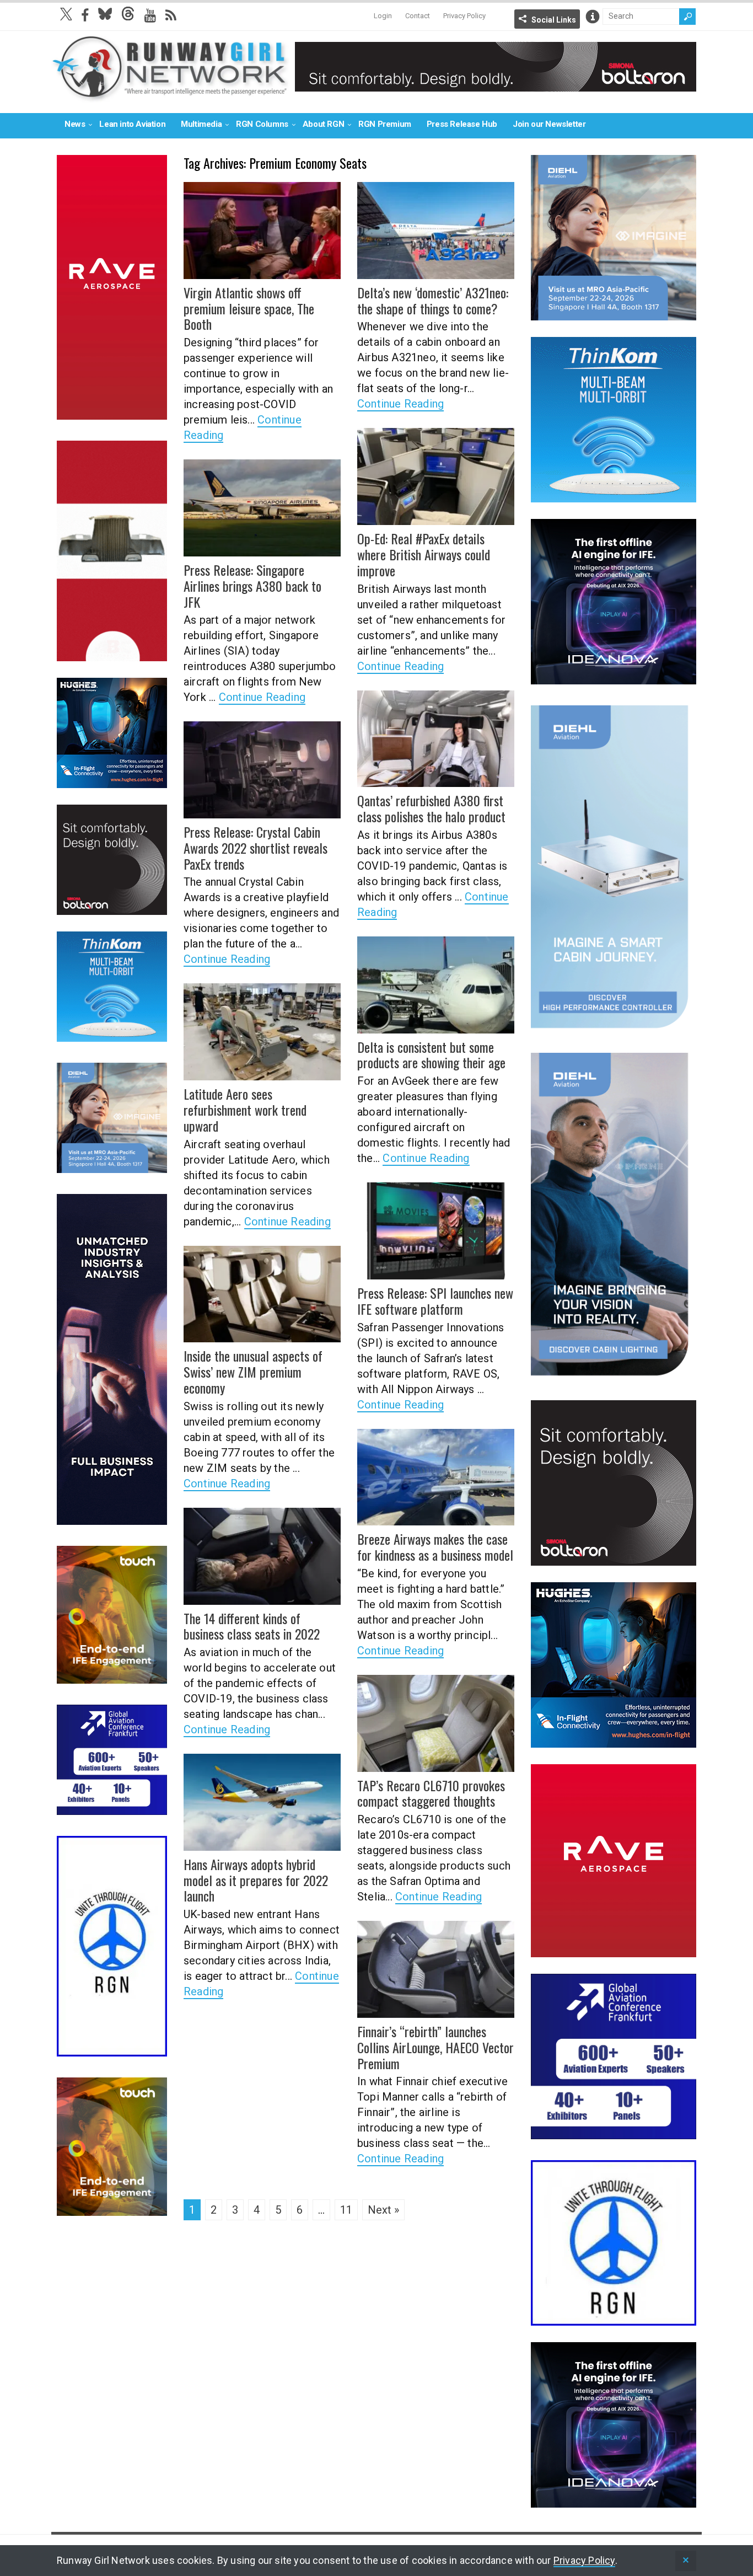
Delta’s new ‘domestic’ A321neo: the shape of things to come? (433, 300)
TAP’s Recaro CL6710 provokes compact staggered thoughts (431, 1793)
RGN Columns (262, 124)
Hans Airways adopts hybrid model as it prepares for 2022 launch (256, 1880)
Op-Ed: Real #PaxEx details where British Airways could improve (424, 554)
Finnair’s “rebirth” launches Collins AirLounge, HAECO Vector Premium (435, 2047)
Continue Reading (400, 404)
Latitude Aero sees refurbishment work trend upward (245, 1110)
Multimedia (201, 124)
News (75, 124)
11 (346, 2210)
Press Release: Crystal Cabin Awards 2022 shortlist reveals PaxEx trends (256, 848)
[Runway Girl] (170, 96)
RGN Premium (385, 124)
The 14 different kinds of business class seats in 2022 (252, 1626)
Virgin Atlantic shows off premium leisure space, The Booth (249, 308)
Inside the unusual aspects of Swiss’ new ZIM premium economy (253, 1372)
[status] (686, 2561)
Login (383, 16)
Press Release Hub (462, 124)
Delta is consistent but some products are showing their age (431, 1055)
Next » (383, 2210)
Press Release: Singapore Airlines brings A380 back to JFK (252, 586)
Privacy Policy (464, 16)
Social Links (554, 20)
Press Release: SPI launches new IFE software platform (435, 1301)
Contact (418, 16)
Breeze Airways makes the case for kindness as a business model (435, 1547)
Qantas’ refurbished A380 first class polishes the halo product (431, 808)
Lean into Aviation (132, 124)
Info (593, 17)
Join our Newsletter (549, 124)
